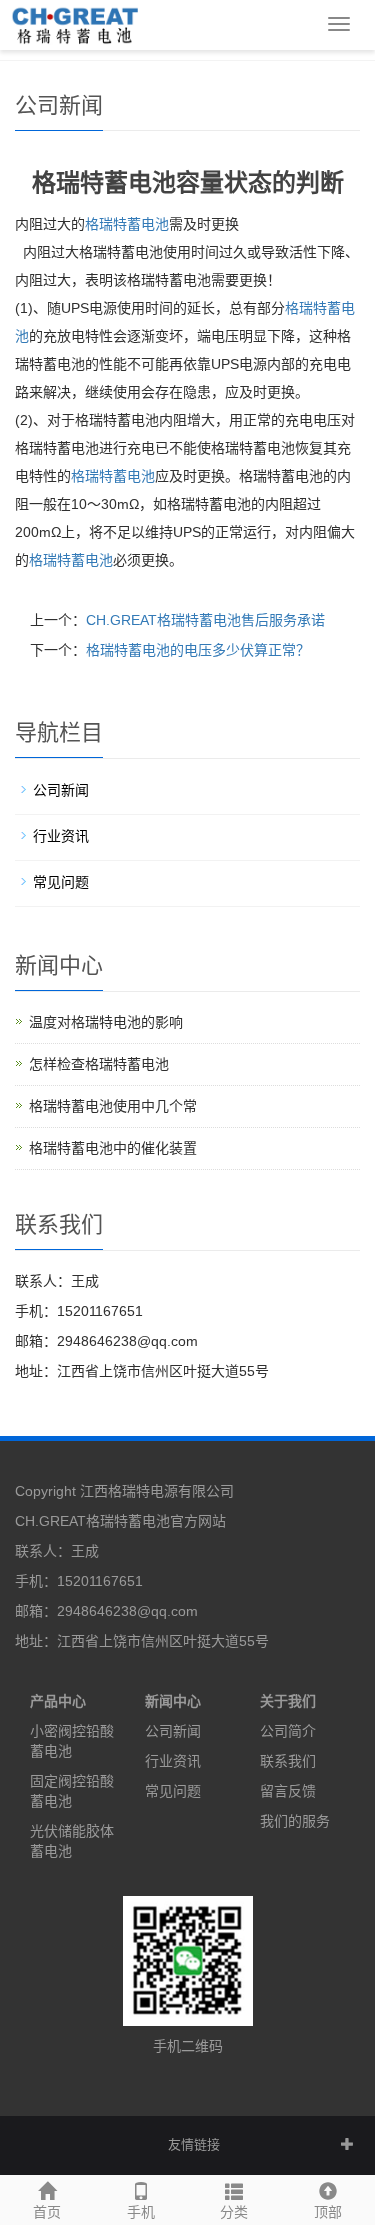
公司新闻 (61, 790)
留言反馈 (288, 1791)
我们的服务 (295, 1821)
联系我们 (288, 1761)
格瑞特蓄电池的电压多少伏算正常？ (198, 650)
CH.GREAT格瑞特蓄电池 (92, 1521)
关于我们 (288, 1701)
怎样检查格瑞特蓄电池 (99, 1064)
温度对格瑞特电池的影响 (106, 1022)
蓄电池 (113, 476)
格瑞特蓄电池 (127, 224)
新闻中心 (173, 1701)
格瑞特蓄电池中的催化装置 (113, 1148)
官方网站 (198, 1521)
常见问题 (61, 882)
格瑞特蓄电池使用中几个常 (113, 1106)
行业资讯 (61, 836)
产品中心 (58, 1701)
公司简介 (288, 1731)
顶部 (328, 2212)
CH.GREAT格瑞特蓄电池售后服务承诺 (205, 620)
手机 (141, 2212)
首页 (47, 2212)
